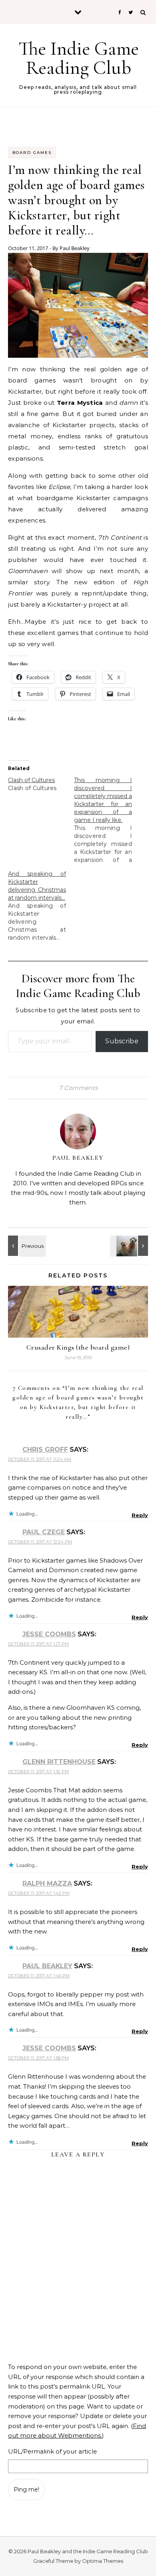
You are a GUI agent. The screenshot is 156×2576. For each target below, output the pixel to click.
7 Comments (78, 1088)
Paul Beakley (75, 248)
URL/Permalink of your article (52, 2451)
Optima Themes (103, 2561)
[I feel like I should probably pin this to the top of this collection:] (26, 1246)
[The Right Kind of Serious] (130, 1246)
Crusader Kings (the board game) (78, 1347)
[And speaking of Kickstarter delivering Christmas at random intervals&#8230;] (41, 906)
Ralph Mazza (47, 1883)
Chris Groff (45, 1450)
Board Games (32, 153)
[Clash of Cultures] (41, 784)
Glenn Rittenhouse (59, 1762)
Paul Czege (44, 1532)
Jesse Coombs (49, 1634)
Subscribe (122, 1041)
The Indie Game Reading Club (79, 58)
